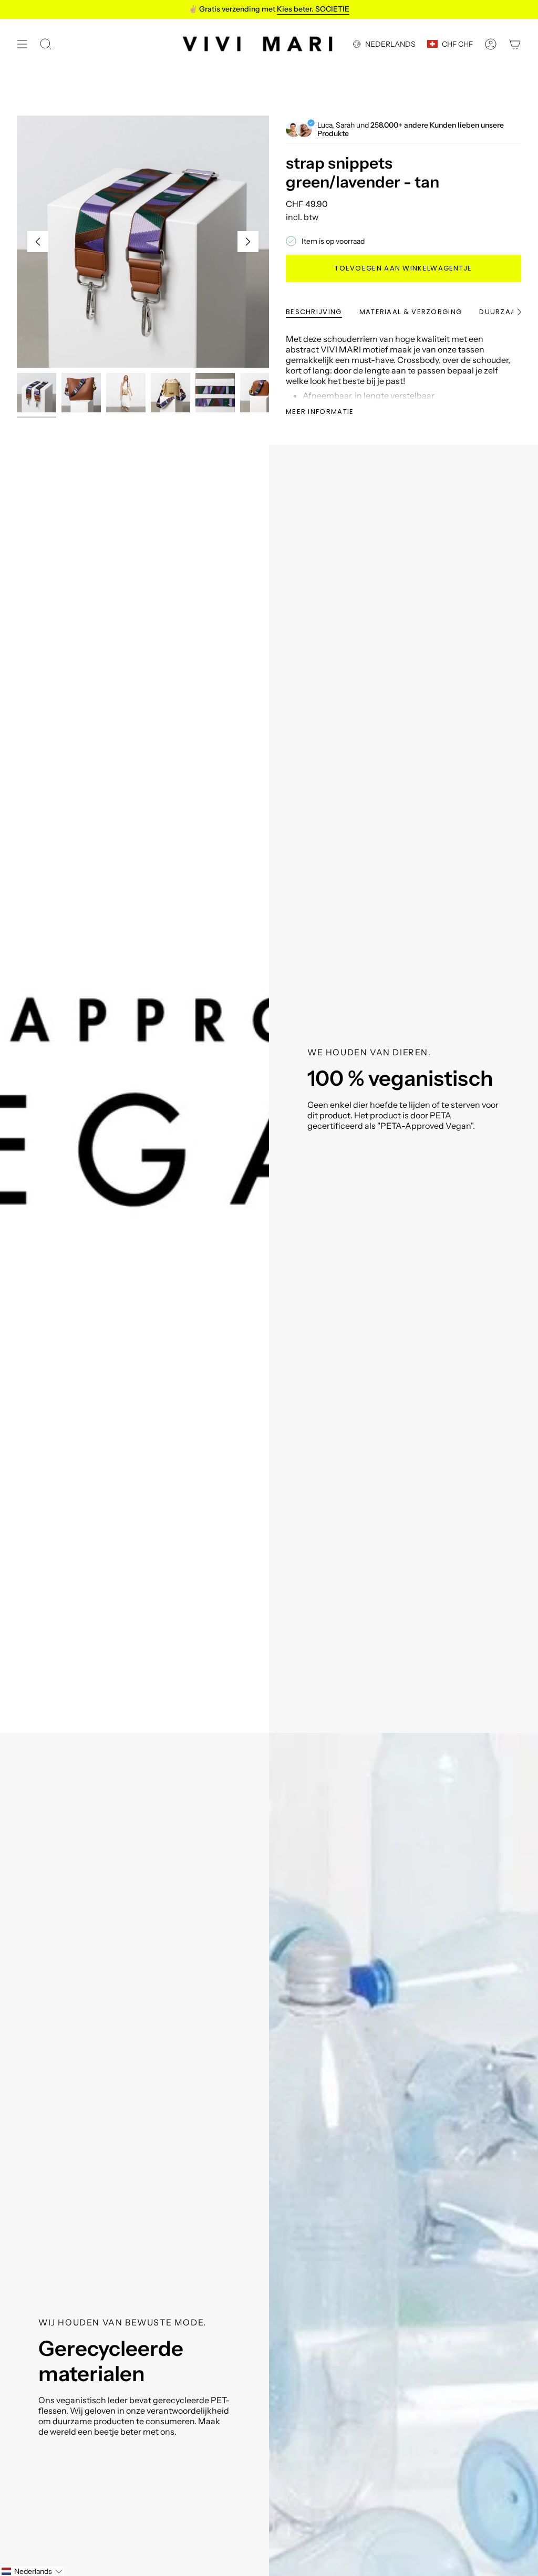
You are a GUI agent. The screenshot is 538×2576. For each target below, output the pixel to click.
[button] (32, 2571)
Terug (38, 242)
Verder (248, 242)
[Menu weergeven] (22, 44)
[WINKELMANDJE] (515, 44)
